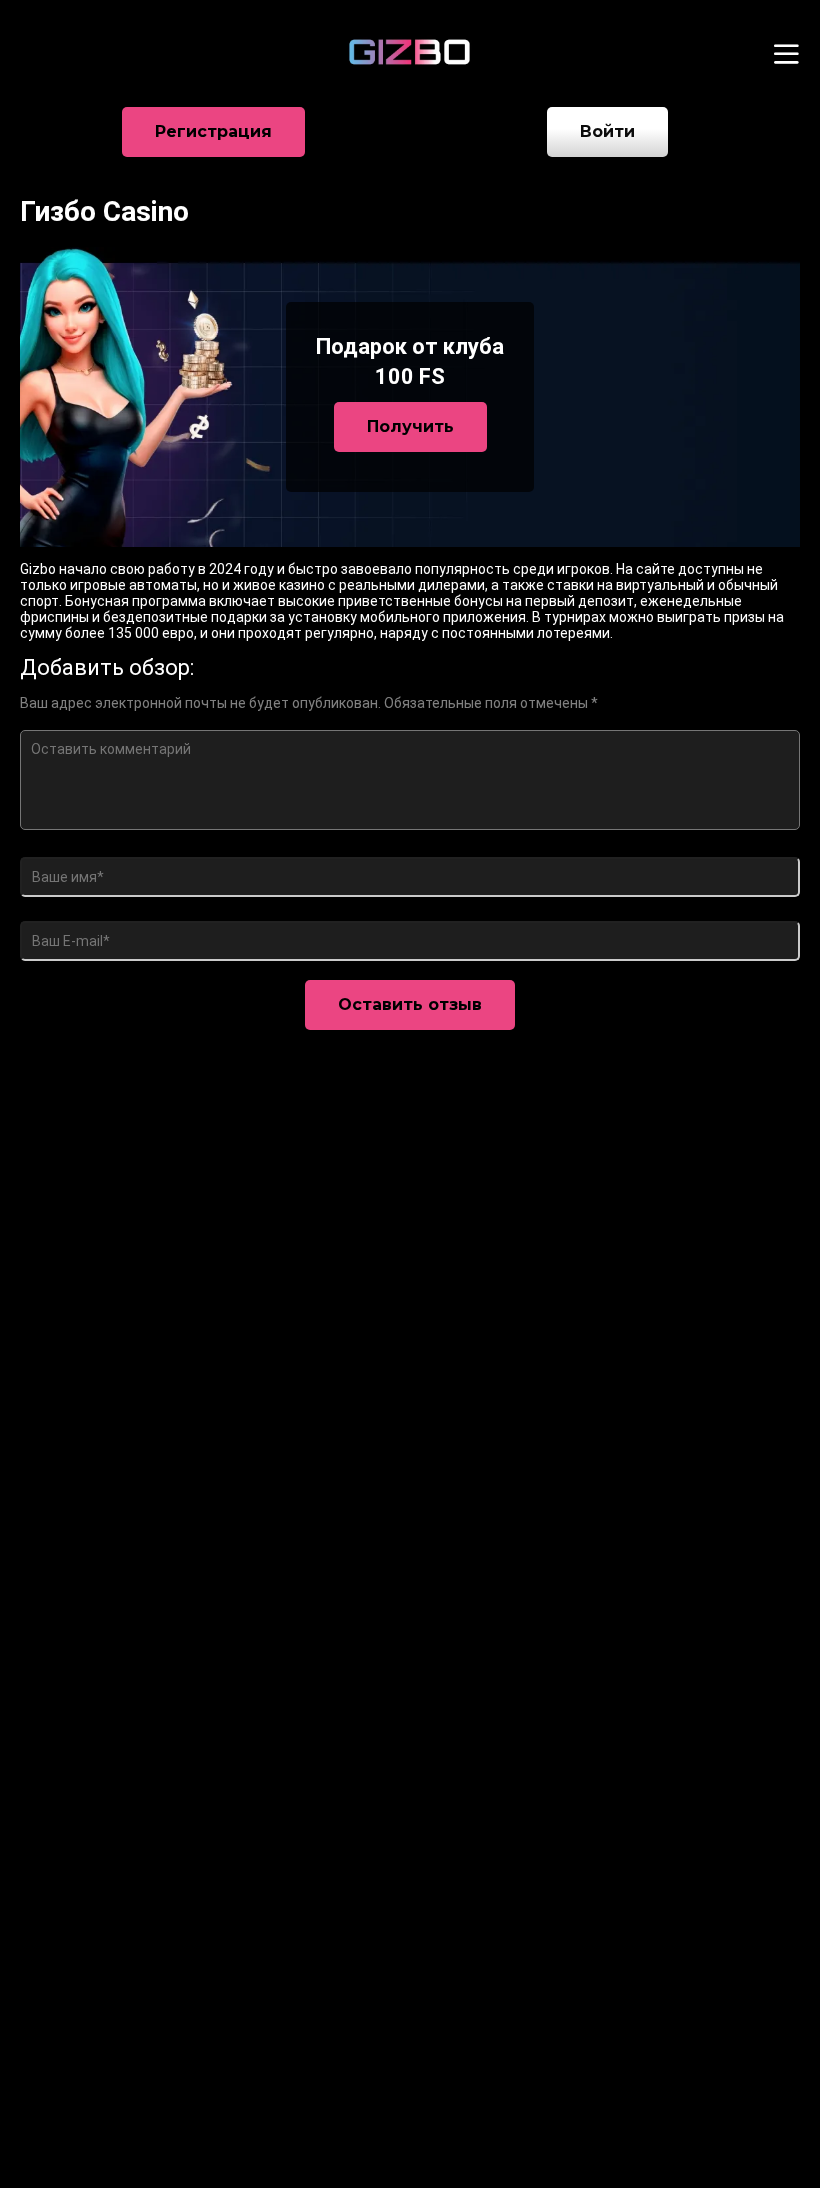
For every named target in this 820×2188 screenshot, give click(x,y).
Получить (410, 426)
